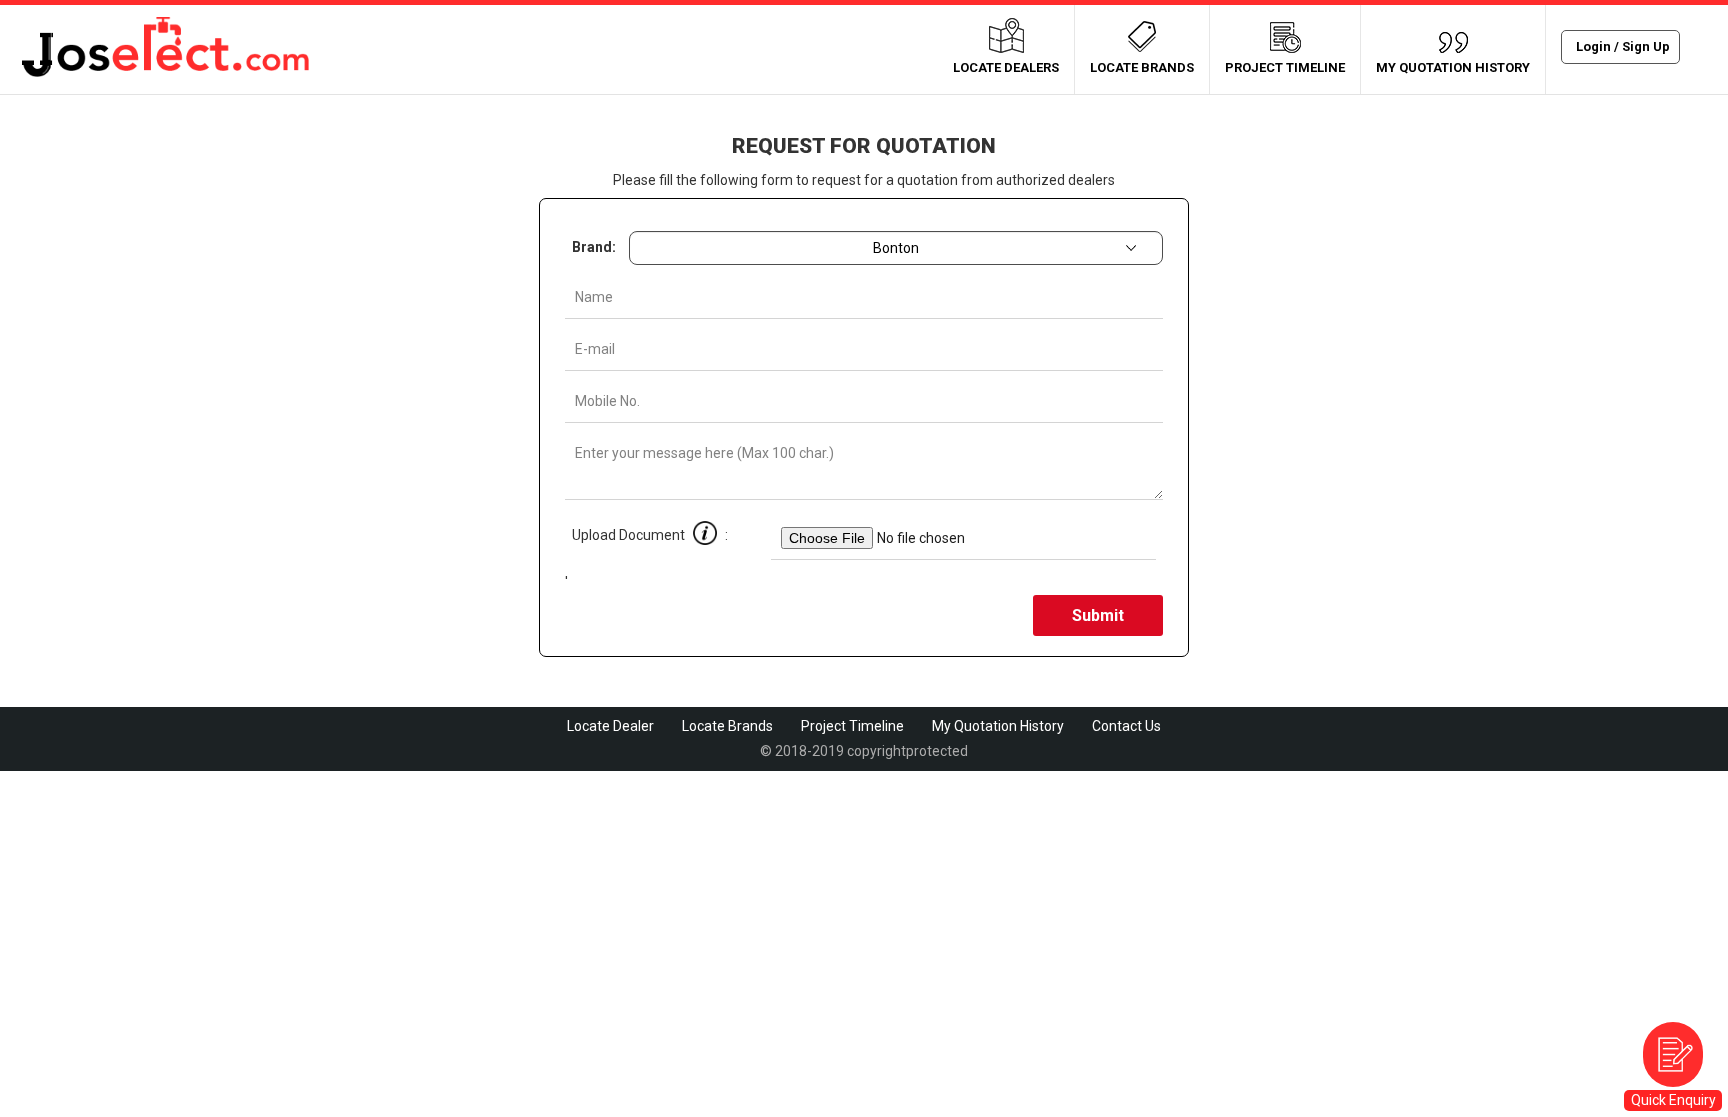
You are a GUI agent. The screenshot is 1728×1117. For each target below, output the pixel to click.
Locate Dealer (610, 726)
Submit (1098, 615)
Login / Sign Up (1623, 46)
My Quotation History (1453, 67)
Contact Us (1126, 726)
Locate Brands (1142, 67)
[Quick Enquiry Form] (1673, 1054)
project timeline (1285, 67)
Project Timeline (852, 726)
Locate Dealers (1006, 67)
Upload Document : (668, 535)
